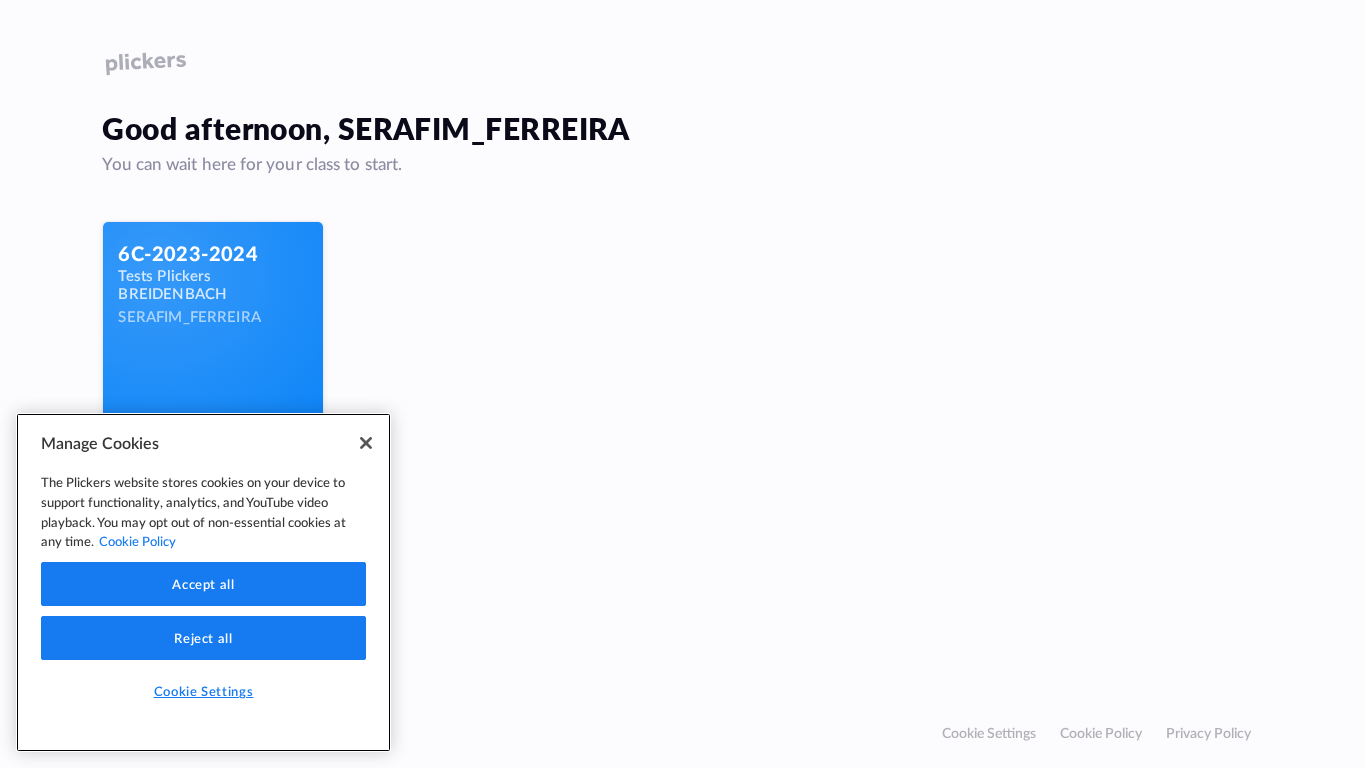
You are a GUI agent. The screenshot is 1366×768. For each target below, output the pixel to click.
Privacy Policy (1208, 732)
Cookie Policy (1101, 732)
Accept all (203, 584)
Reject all (203, 638)
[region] (203, 582)
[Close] (366, 443)
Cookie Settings (989, 732)
